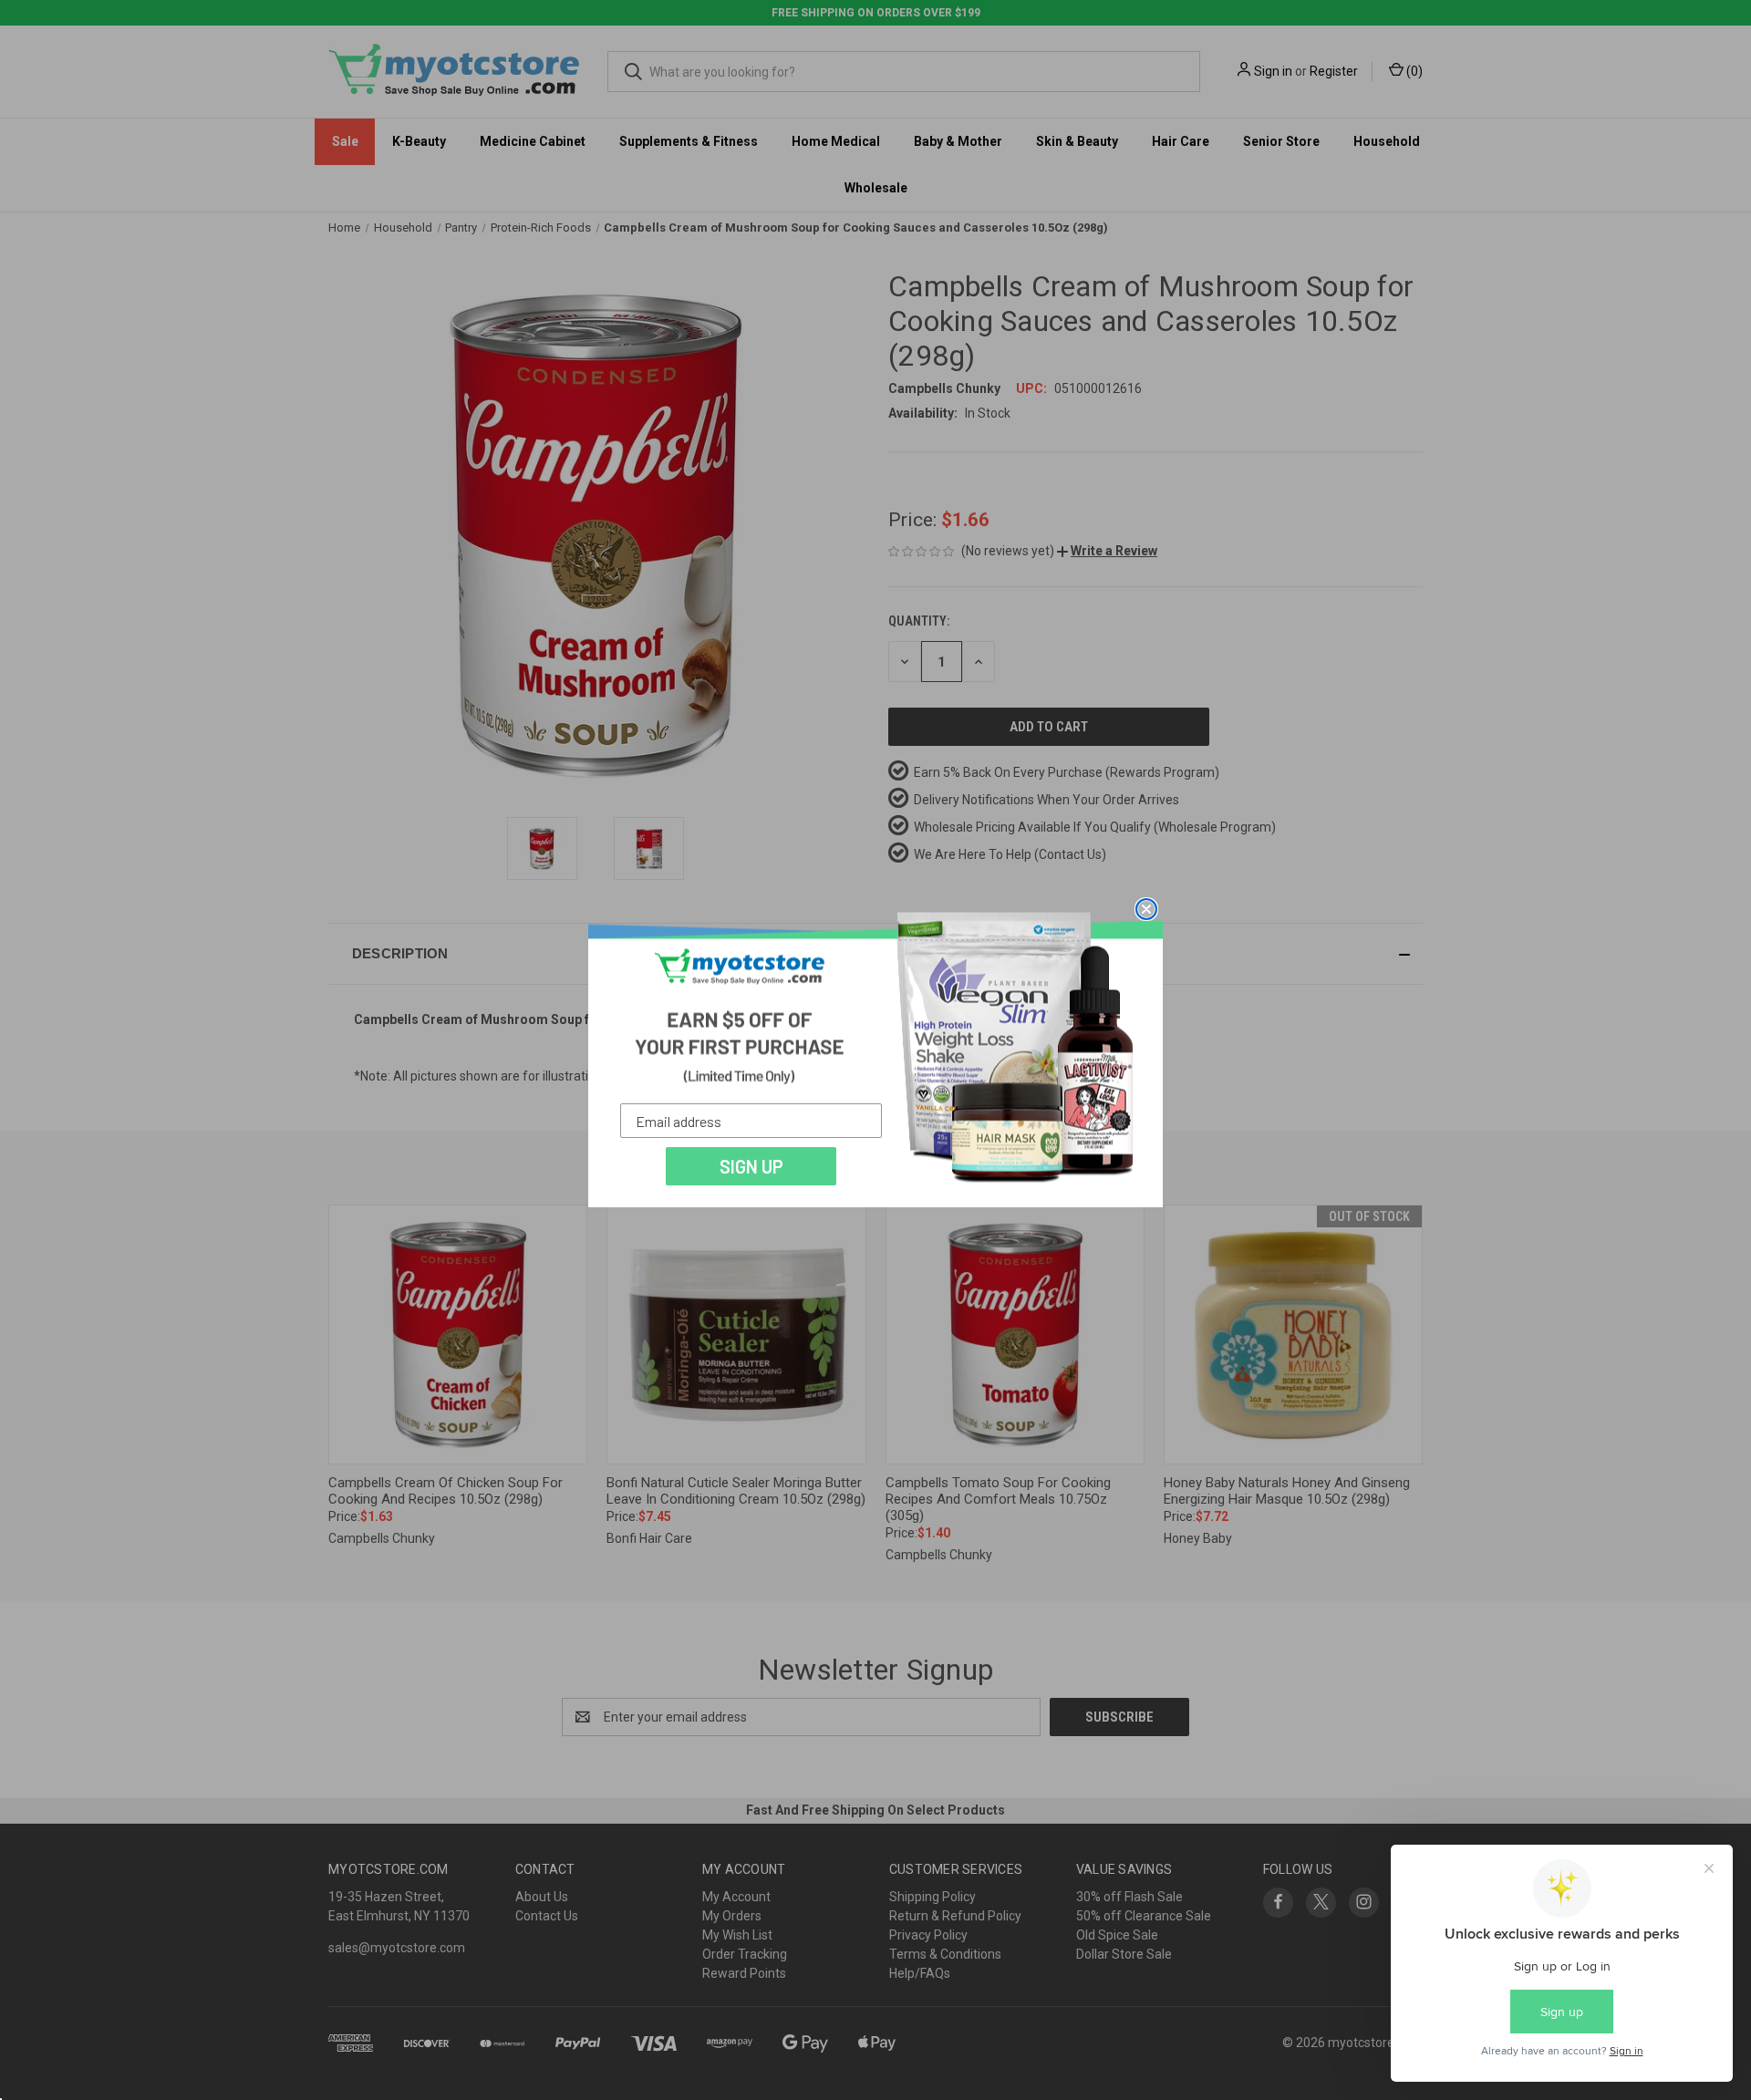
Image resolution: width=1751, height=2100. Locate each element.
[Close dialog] (1146, 909)
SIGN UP (751, 1166)
